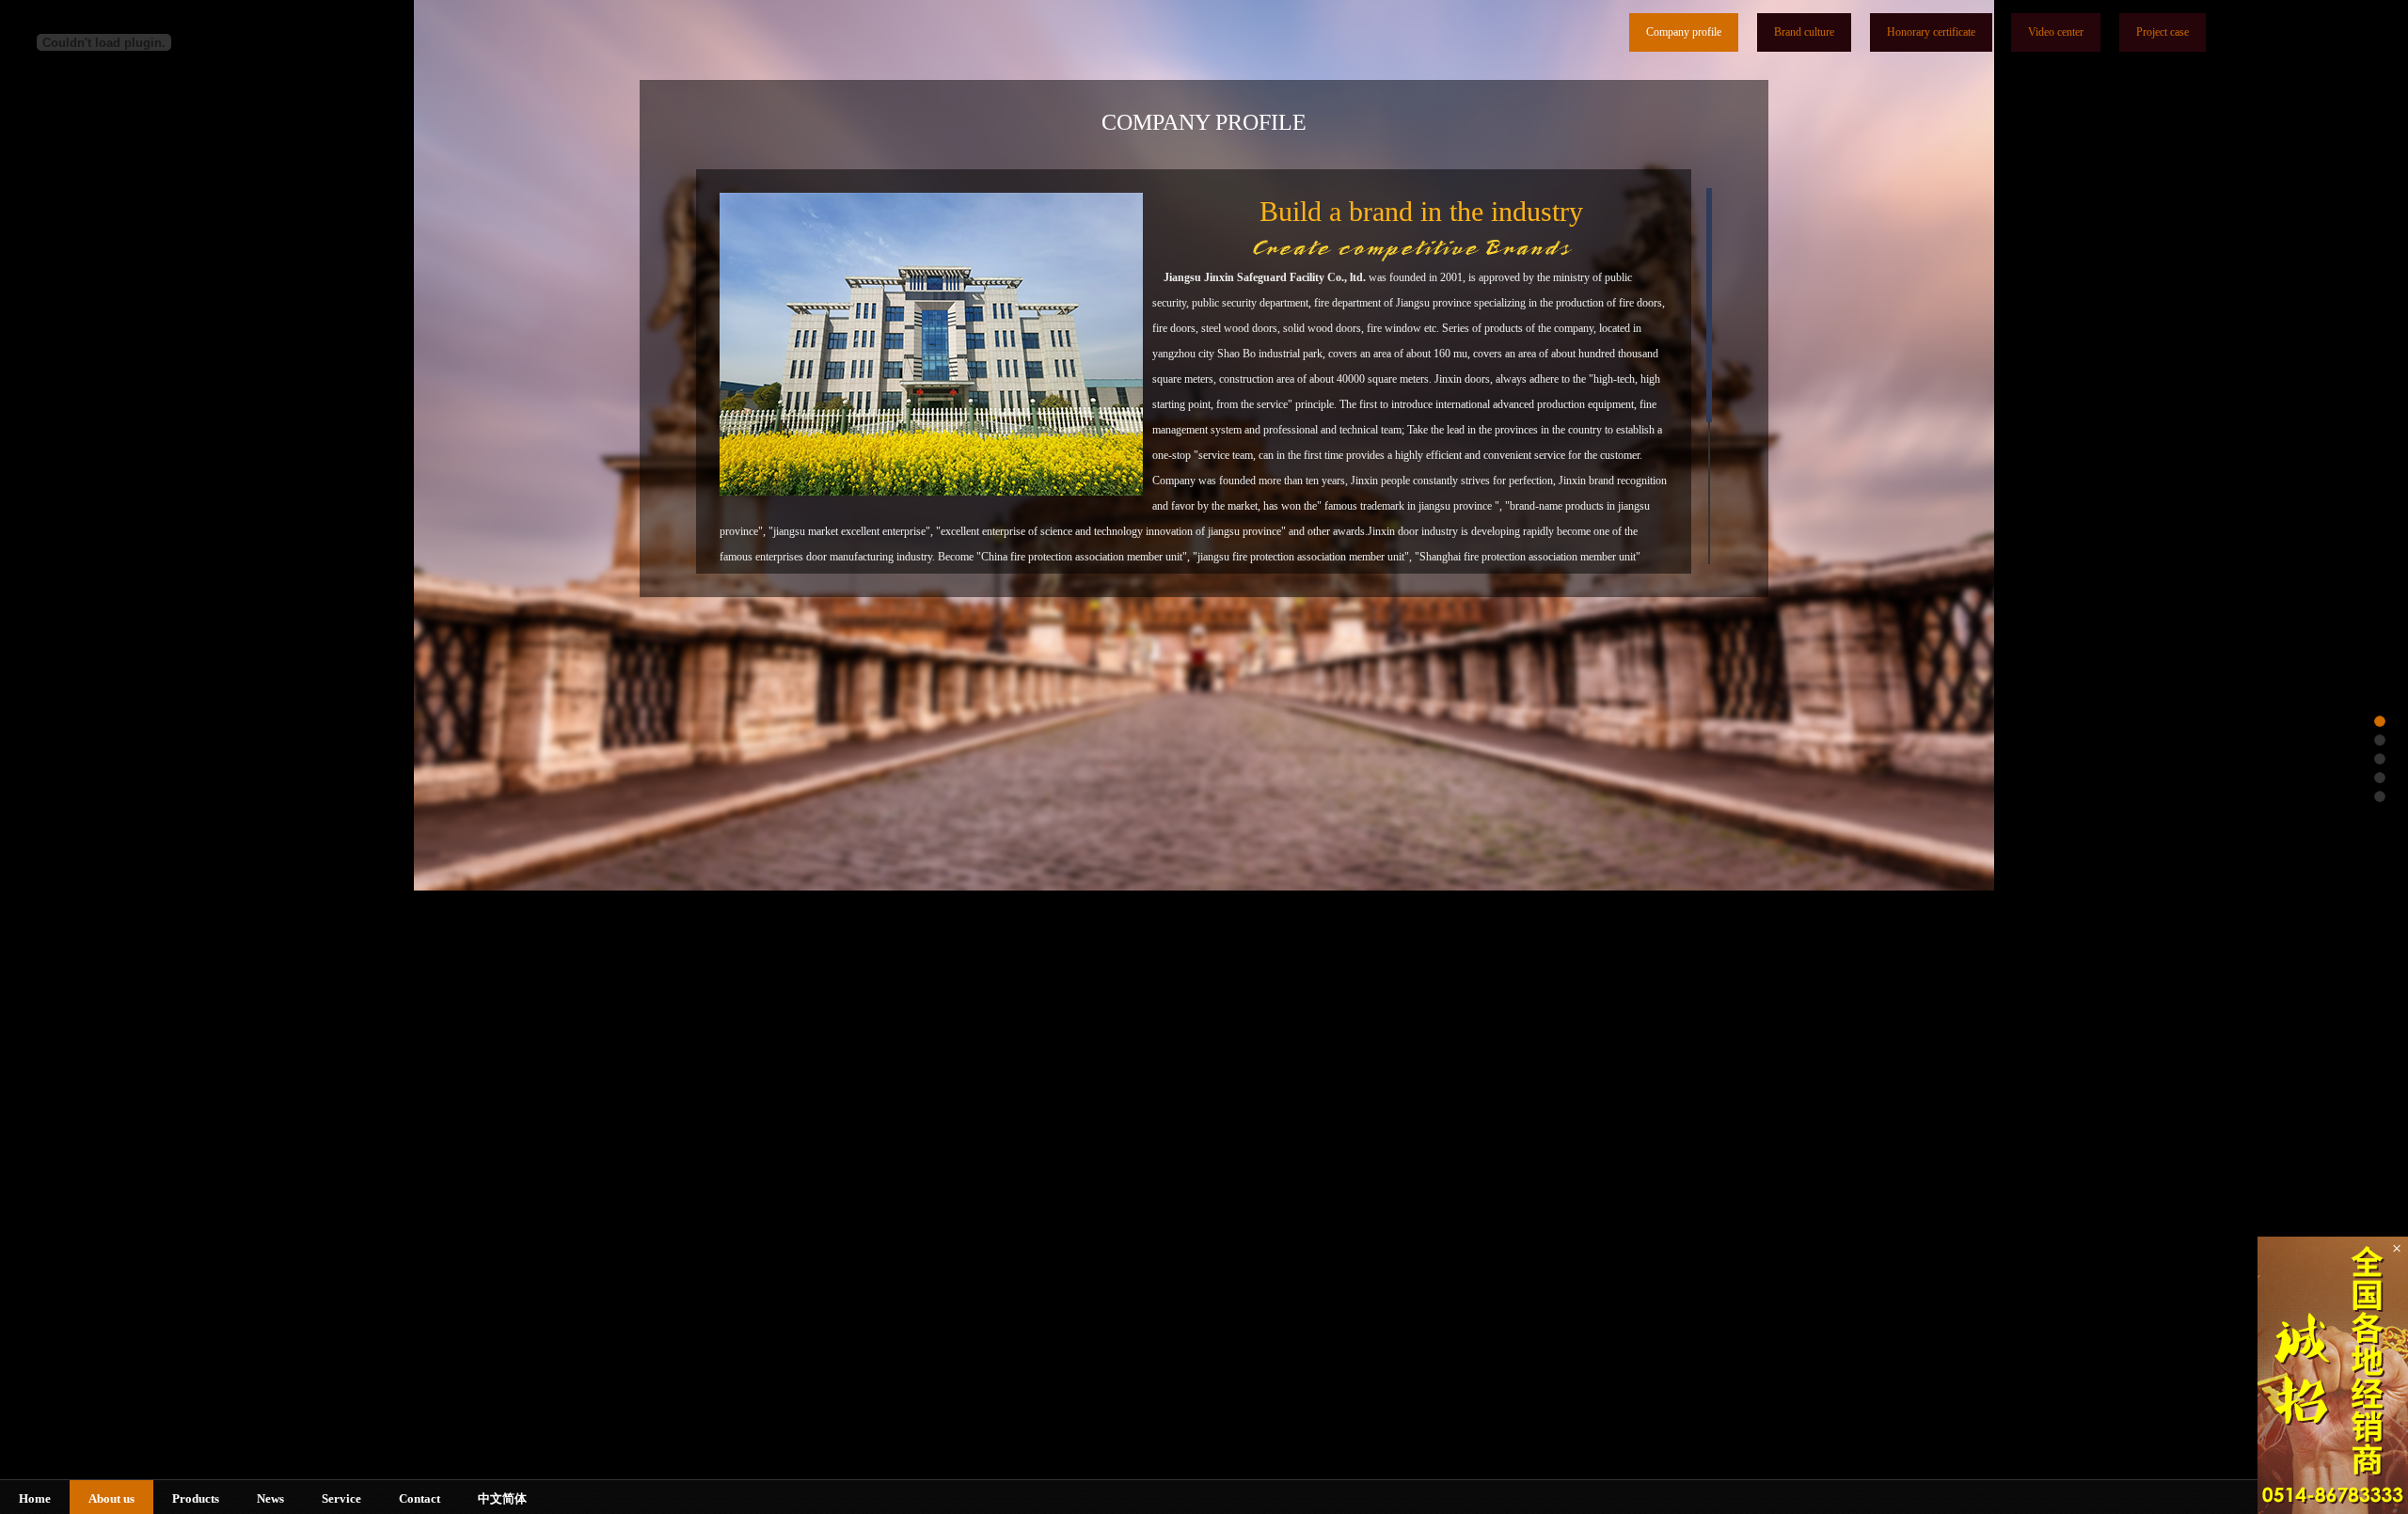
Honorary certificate (1931, 32)
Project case (2162, 32)
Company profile (1684, 32)
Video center (2056, 32)
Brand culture (1804, 32)
